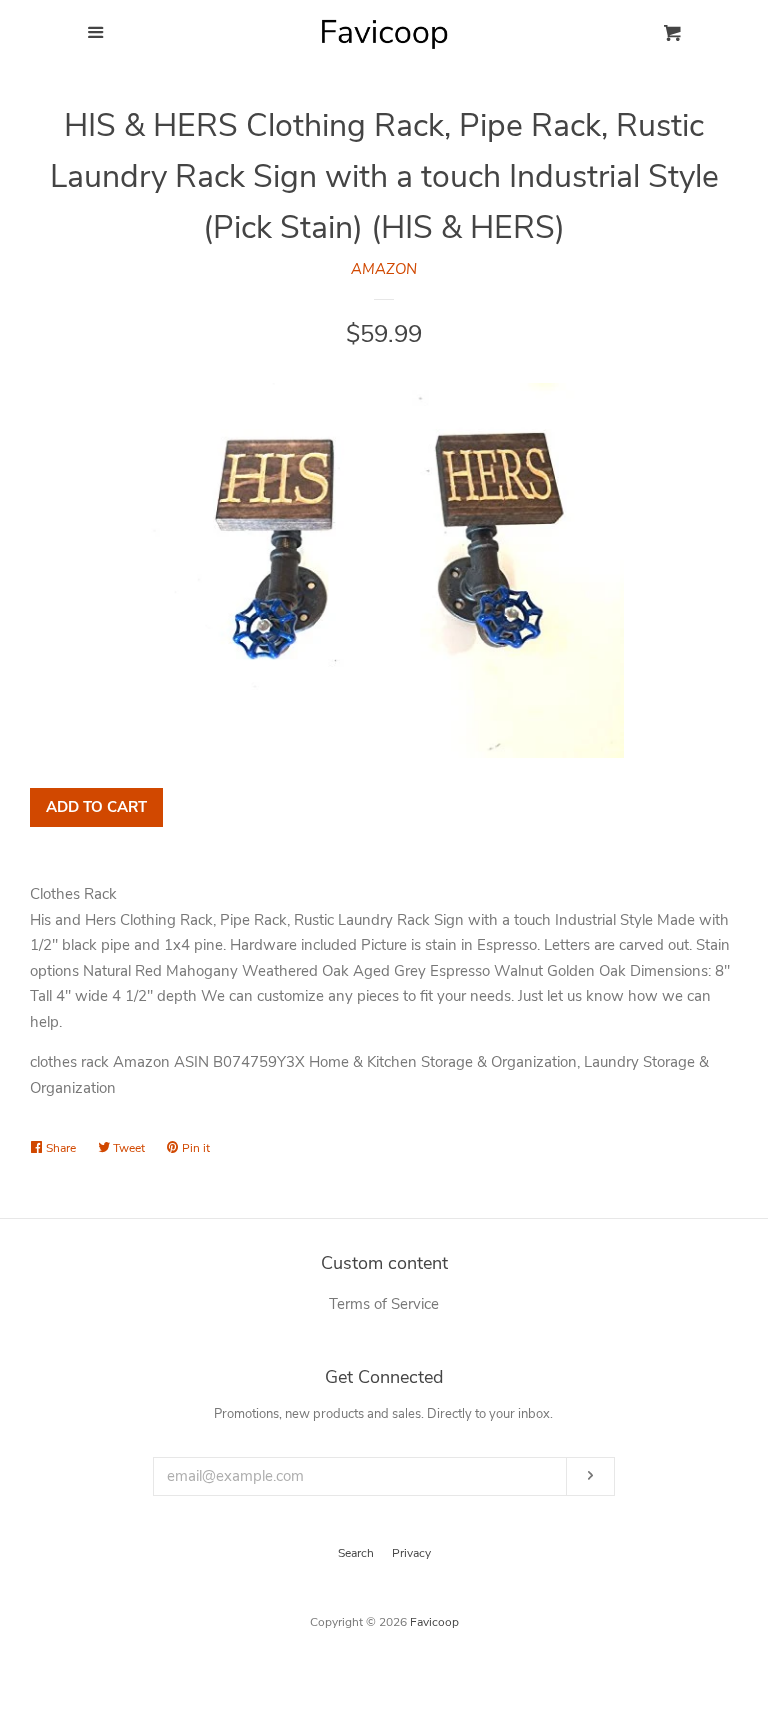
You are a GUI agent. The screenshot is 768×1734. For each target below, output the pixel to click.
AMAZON (384, 269)
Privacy (411, 1553)
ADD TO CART (96, 807)
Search (356, 1553)
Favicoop (434, 1622)
